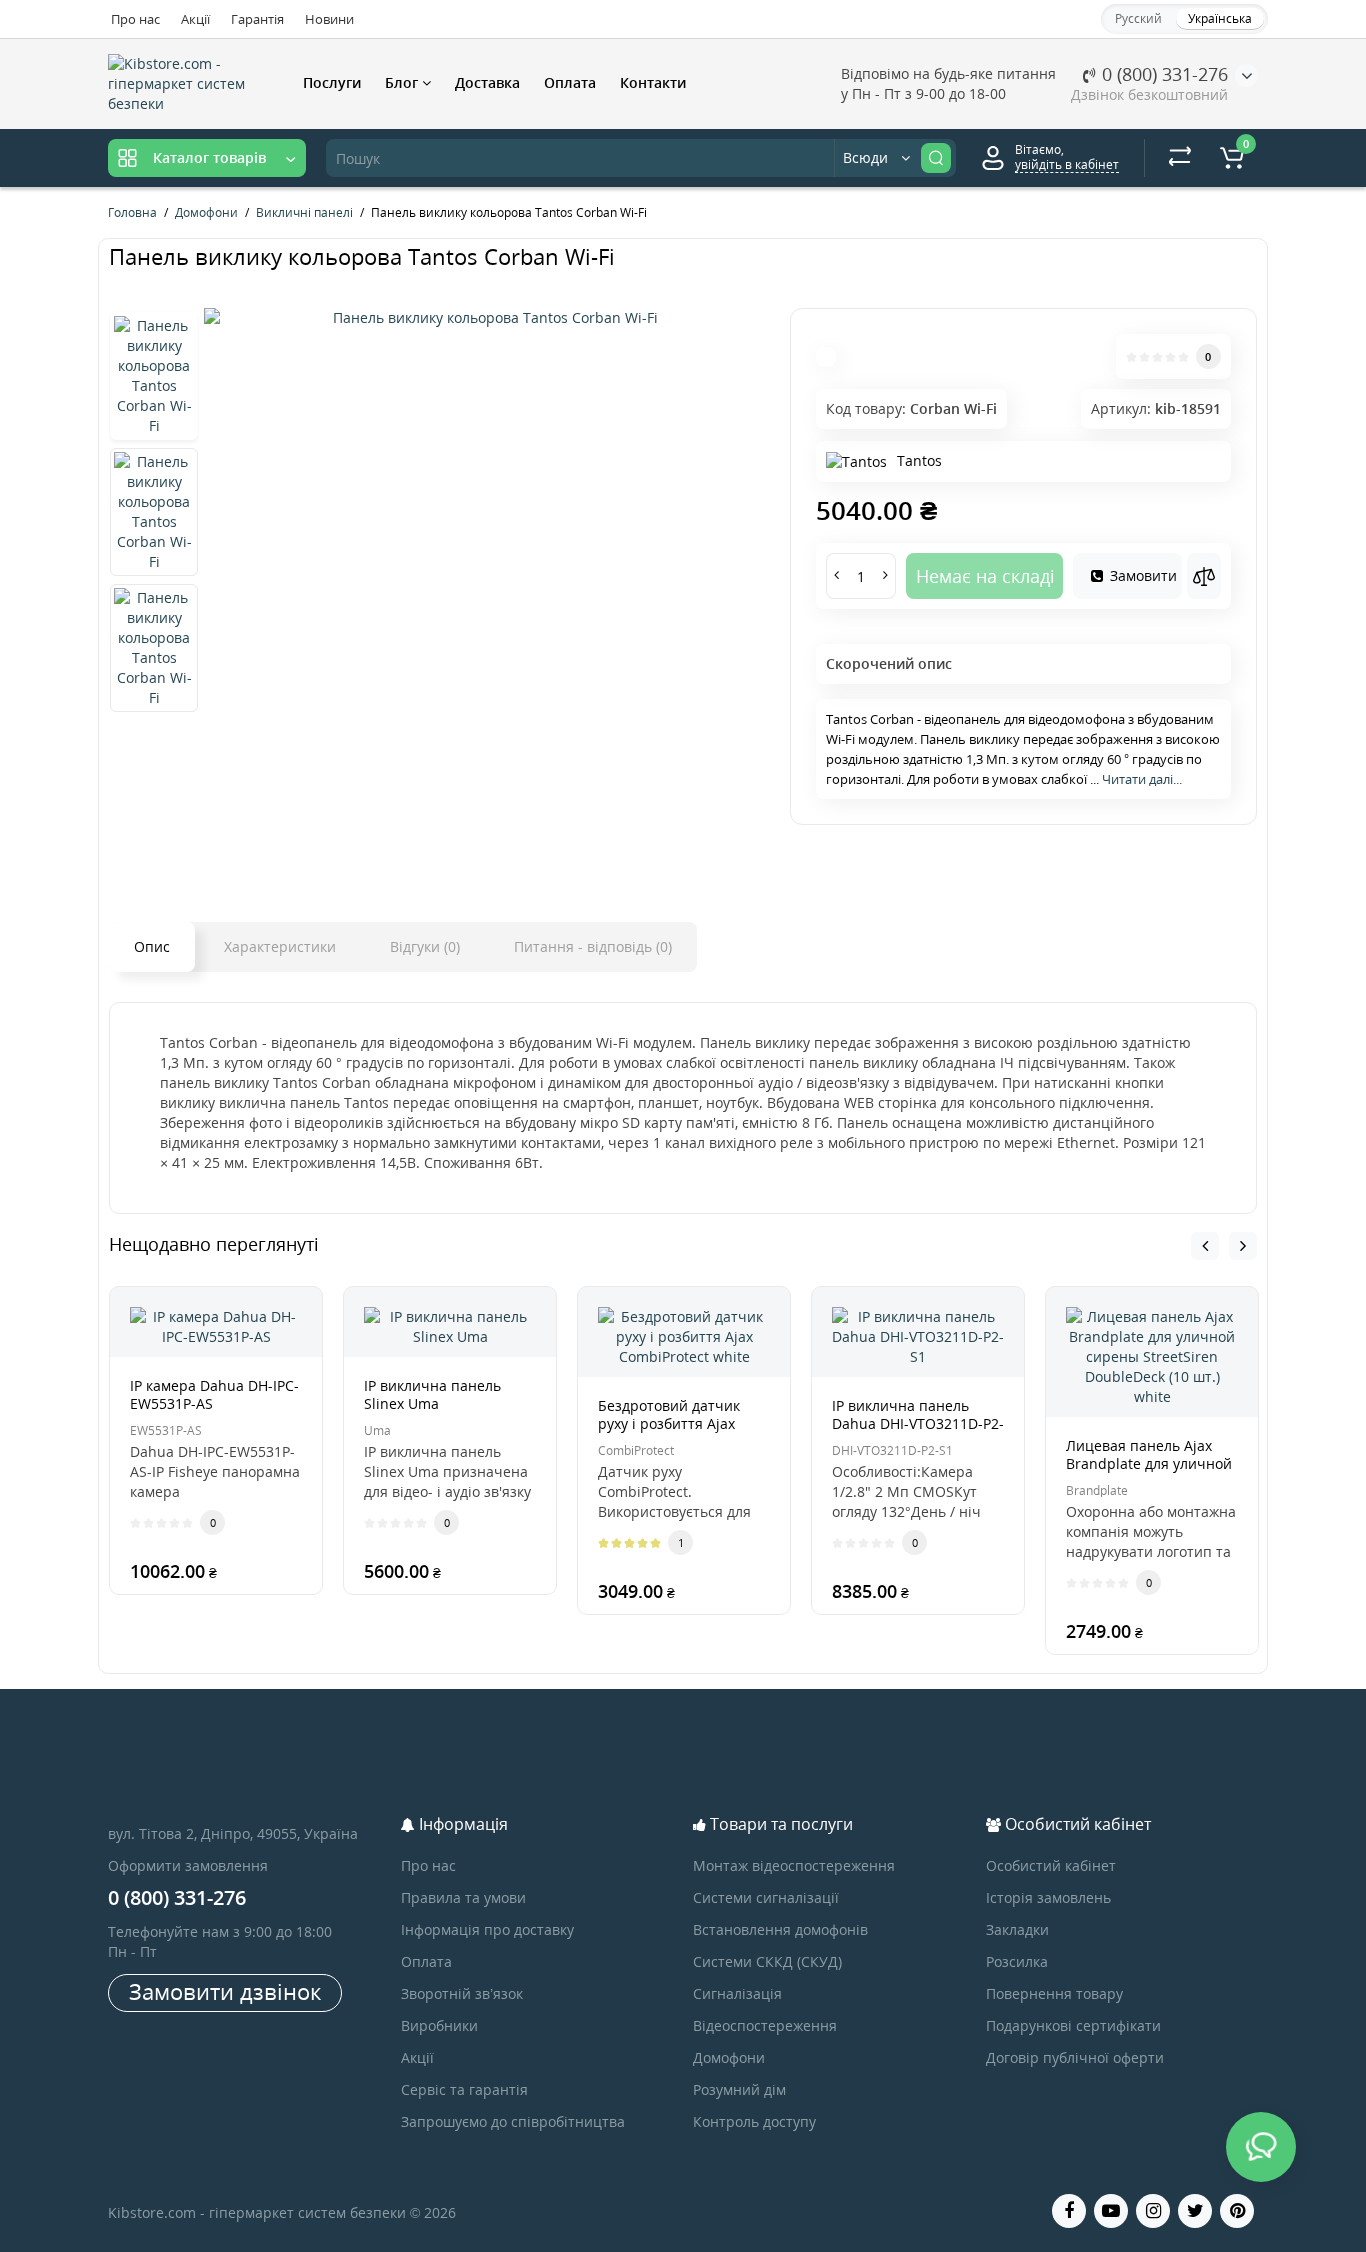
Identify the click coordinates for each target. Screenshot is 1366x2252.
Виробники (439, 2025)
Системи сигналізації (766, 1897)
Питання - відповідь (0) (593, 946)
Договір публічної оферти (1075, 2057)
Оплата (570, 82)
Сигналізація (737, 1993)
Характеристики (280, 946)
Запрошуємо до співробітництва (513, 2121)
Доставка (487, 82)
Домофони (729, 2057)
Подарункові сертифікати (1073, 2025)
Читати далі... (1142, 779)
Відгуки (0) (425, 946)
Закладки (1017, 1929)
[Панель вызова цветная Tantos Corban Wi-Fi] (487, 318)
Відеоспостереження (765, 2025)
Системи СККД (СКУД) (767, 1961)
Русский (1138, 18)
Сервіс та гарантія (464, 2089)
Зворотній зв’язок (462, 1993)
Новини (329, 19)
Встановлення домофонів (780, 1929)
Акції (195, 19)
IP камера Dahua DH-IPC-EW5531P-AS (214, 1394)
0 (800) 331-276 (1162, 74)
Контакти (653, 82)
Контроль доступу (754, 2121)
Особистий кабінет (1051, 1865)
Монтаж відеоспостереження (794, 1865)
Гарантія (257, 19)
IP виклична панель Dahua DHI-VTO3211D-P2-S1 (918, 1423)
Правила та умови (463, 1897)
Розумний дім (739, 2089)
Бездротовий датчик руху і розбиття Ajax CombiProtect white (669, 1423)
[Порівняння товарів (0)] (1180, 158)
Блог (403, 82)
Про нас (135, 19)
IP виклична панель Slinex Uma (432, 1394)
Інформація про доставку (487, 1929)
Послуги (332, 82)
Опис (152, 946)
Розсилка (1017, 1961)
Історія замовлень (1048, 1897)
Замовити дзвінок (225, 1991)
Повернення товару (1054, 1993)
